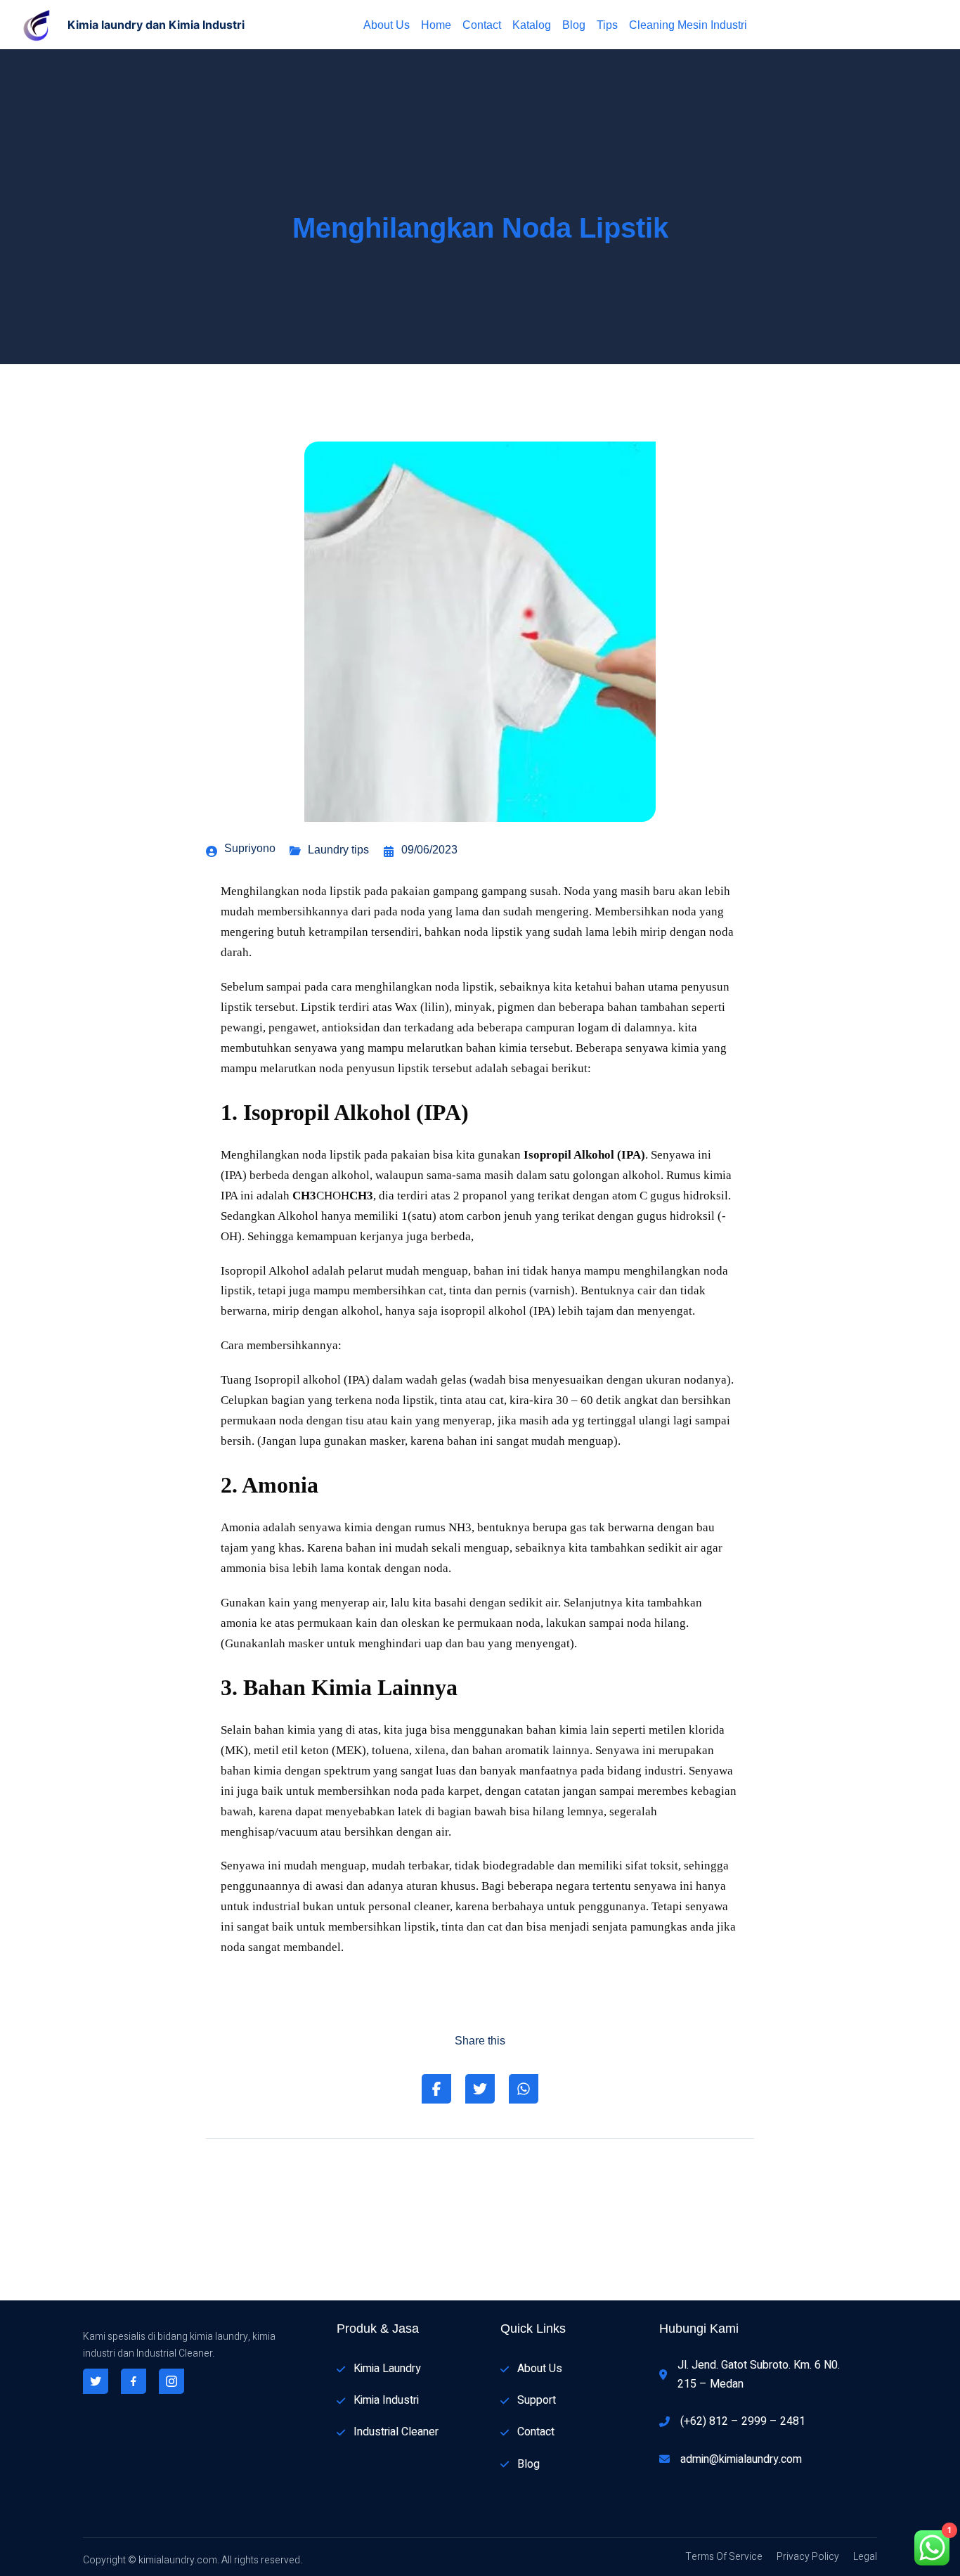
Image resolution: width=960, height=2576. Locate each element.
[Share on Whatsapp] (524, 2089)
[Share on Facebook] (436, 2089)
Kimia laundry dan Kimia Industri (156, 25)
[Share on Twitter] (480, 2089)
